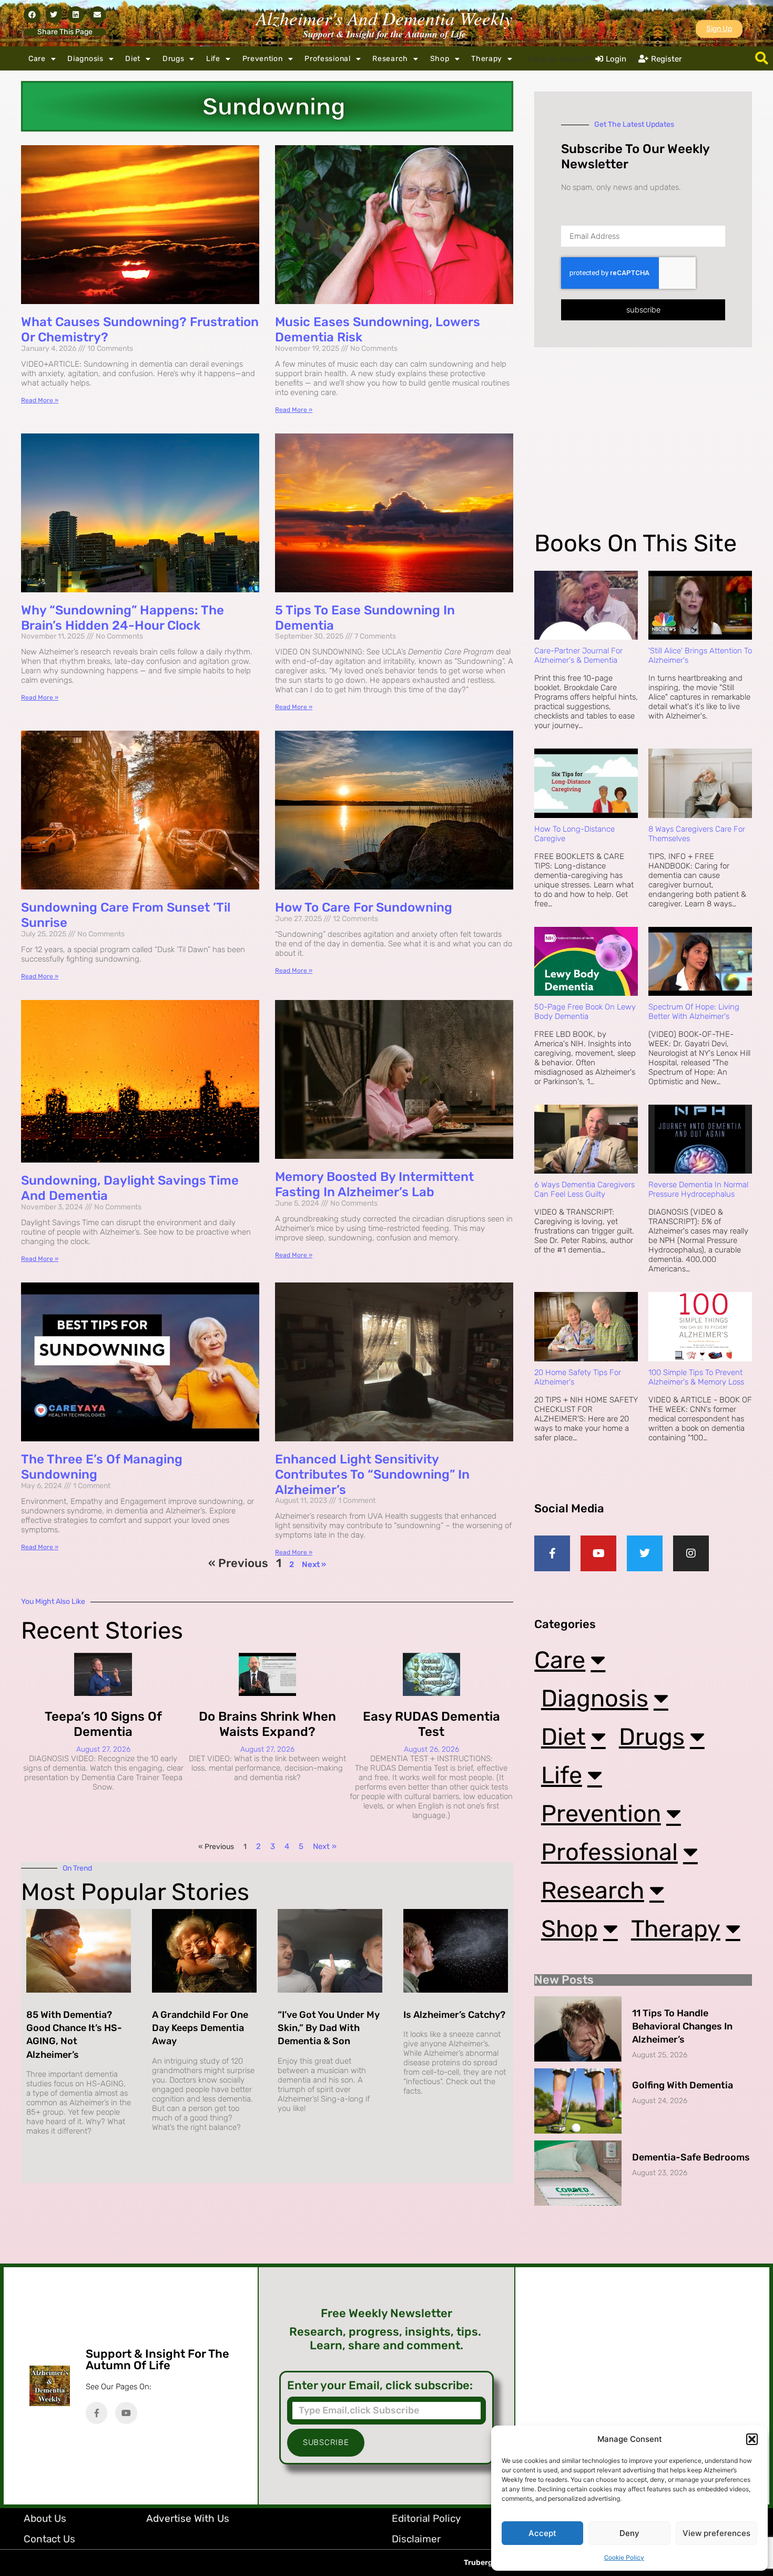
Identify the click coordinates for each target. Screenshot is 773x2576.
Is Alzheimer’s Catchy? (454, 2015)
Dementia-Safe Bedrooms (691, 2157)
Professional (327, 59)
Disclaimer (416, 2539)
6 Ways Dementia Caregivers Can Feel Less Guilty (584, 1189)
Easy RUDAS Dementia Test (431, 1724)
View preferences (716, 2533)
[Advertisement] (643, 447)
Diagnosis (85, 59)
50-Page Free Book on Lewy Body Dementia (585, 1012)
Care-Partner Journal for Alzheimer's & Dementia (578, 655)
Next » (314, 1564)
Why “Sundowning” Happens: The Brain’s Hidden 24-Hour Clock (123, 618)
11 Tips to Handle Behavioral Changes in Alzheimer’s (682, 2026)
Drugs (174, 59)
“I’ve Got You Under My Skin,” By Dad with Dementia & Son (329, 2028)
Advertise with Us (188, 2518)
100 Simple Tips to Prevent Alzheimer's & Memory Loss (696, 1377)
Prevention (263, 59)
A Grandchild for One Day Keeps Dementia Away (200, 2028)
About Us (45, 2518)
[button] (752, 2439)
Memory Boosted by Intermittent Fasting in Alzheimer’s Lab (374, 1184)
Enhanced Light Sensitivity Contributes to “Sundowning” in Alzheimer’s (372, 1474)
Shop (440, 59)
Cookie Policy (624, 2558)
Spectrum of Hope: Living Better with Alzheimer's (694, 1012)
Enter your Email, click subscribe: (380, 2386)
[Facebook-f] (552, 1553)
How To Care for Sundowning (364, 907)
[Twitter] (645, 1553)
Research (390, 59)
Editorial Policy (426, 2518)
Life (213, 59)
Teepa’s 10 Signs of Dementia (103, 1724)
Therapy (487, 59)
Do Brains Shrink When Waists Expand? (267, 1724)
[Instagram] (691, 1553)
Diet (133, 59)
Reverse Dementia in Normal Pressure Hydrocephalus (698, 1189)
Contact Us (49, 2539)
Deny (629, 2533)
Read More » (40, 400)
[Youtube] (598, 1553)
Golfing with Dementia (683, 2085)
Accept (542, 2533)
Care (37, 59)
